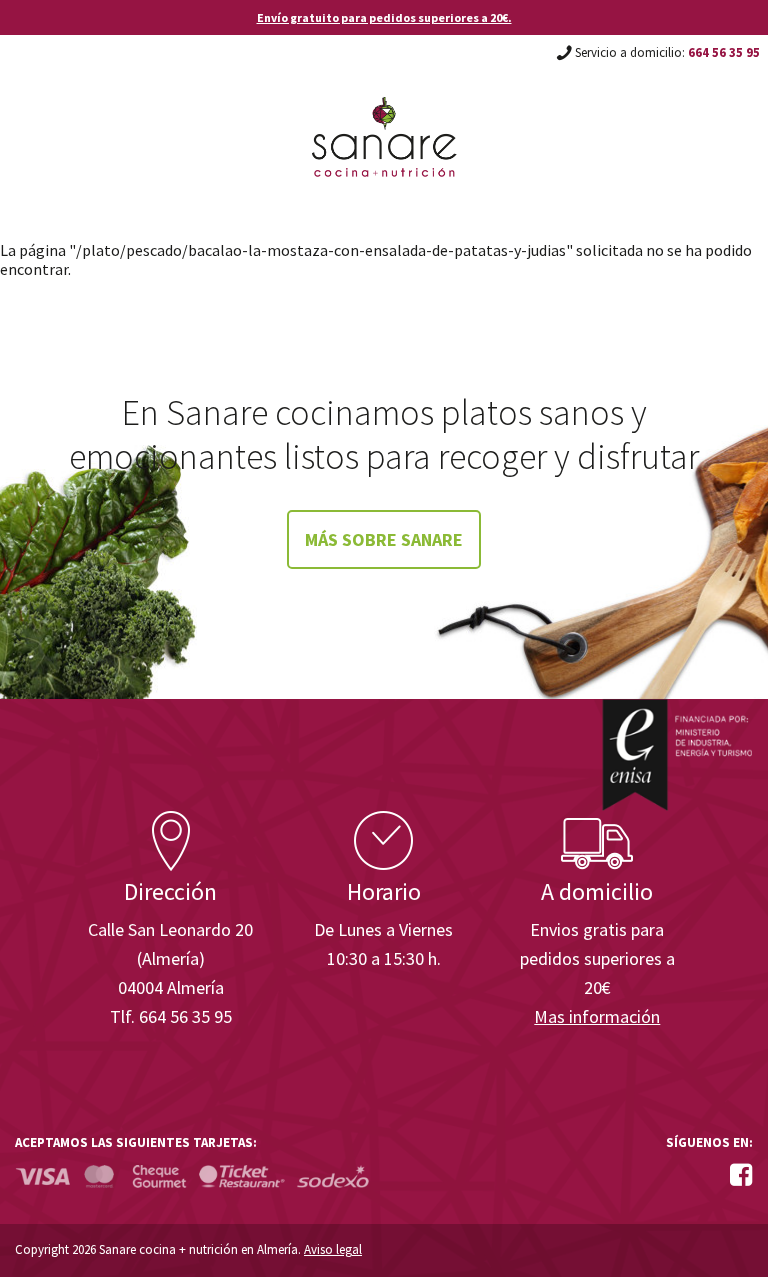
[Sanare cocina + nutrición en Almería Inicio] (384, 118)
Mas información (597, 1016)
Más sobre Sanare (384, 539)
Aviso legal (333, 1249)
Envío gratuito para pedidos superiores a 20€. (384, 17)
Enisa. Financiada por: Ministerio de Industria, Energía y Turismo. (677, 754)
